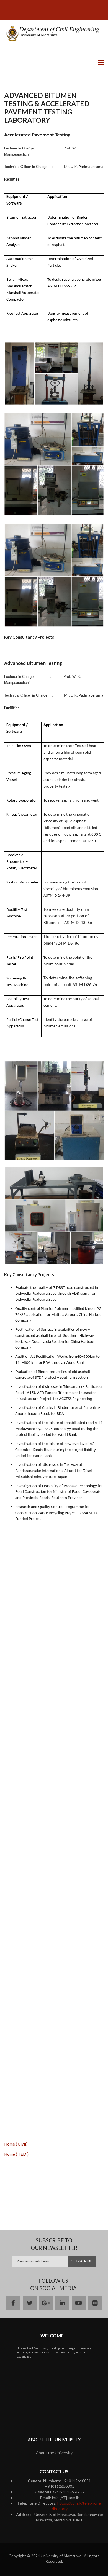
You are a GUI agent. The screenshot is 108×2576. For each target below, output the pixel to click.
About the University (54, 2453)
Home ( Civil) (16, 2144)
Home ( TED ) (16, 2154)
